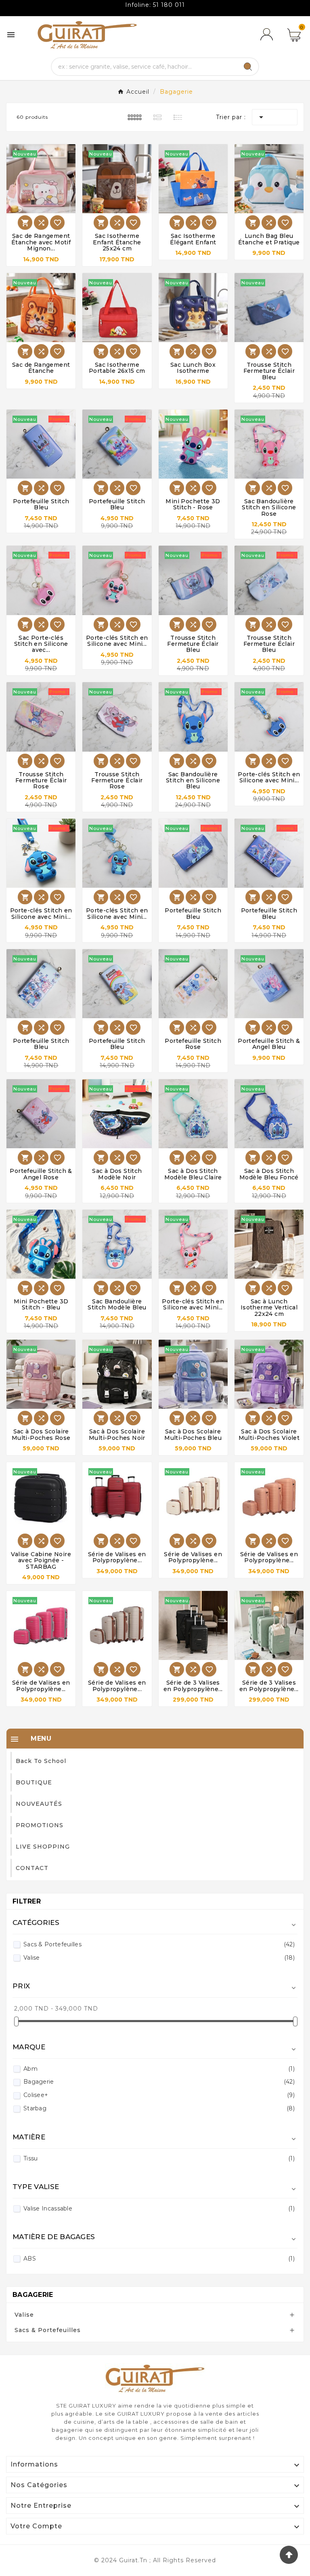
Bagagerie (159, 2082)
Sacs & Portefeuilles (159, 1944)
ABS (159, 2259)
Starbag (159, 2108)
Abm (159, 2069)
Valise (159, 1958)
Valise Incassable (159, 2208)
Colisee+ (159, 2095)
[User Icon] (268, 35)
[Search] (248, 67)
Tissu (159, 2158)
